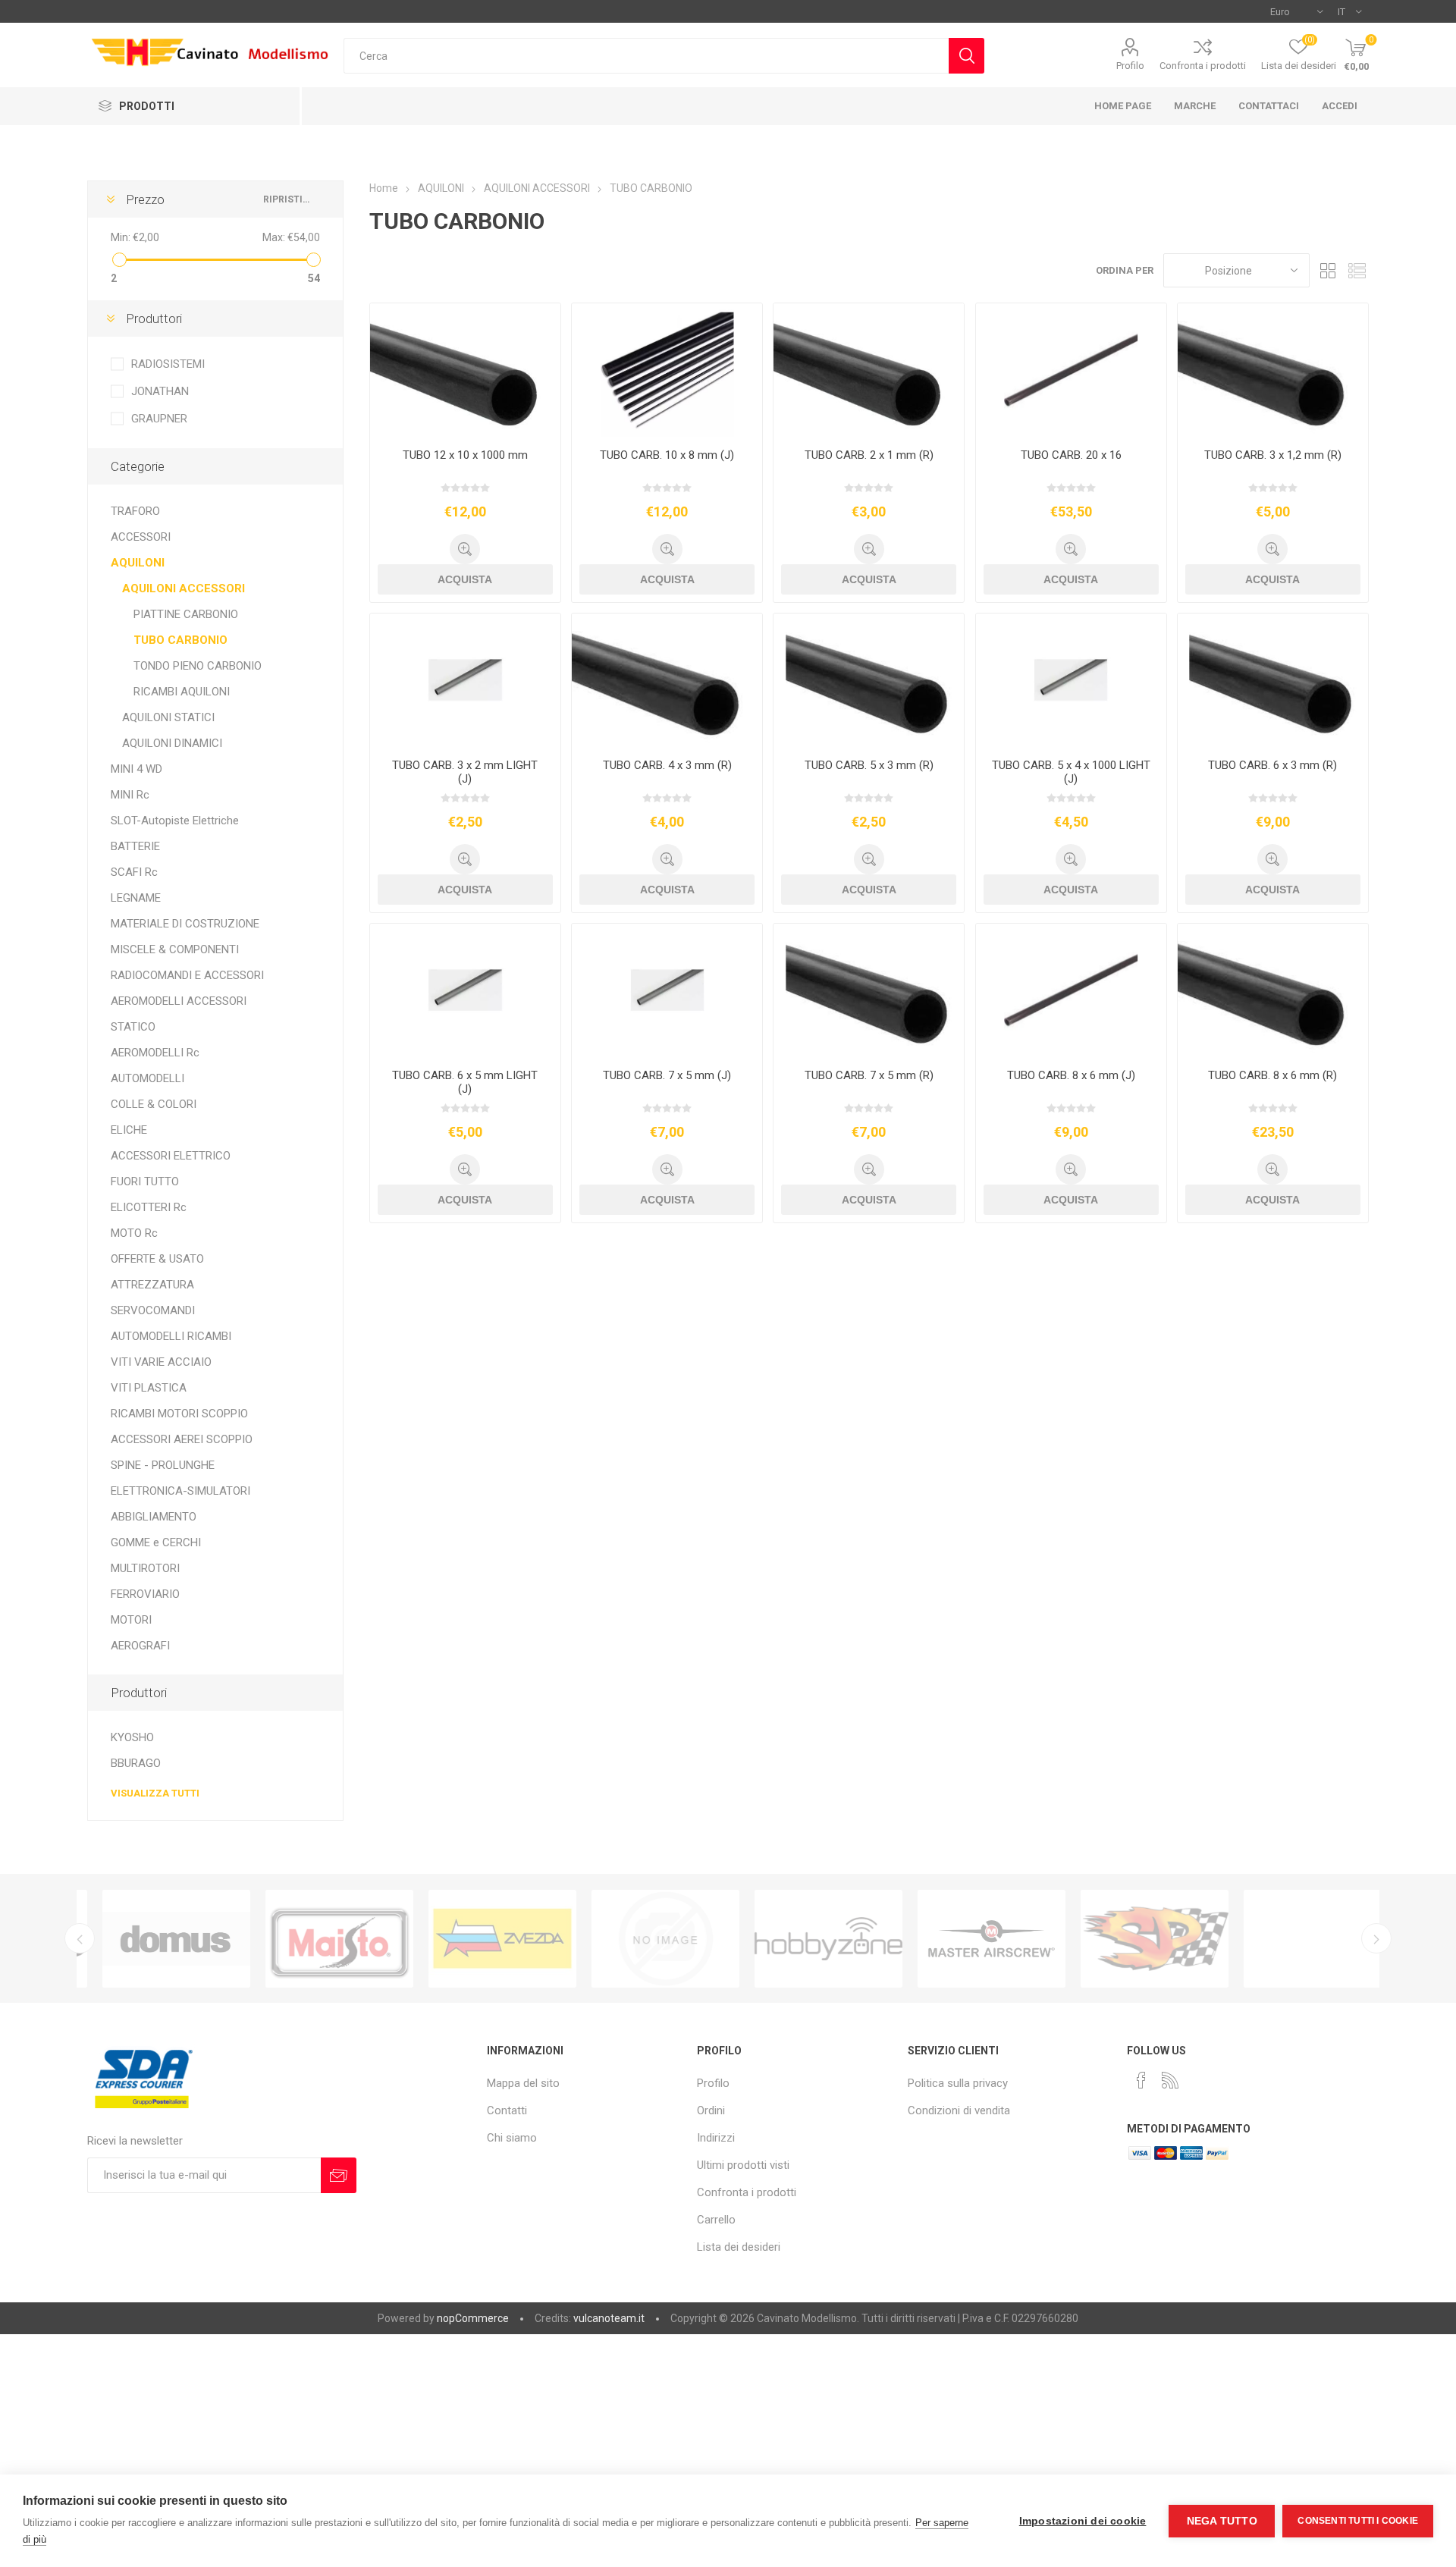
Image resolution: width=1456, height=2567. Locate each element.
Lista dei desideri (739, 2247)
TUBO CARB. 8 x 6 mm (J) (1071, 1075)
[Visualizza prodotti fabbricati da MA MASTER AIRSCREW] (973, 1939)
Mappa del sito (523, 2083)
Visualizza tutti (155, 1793)
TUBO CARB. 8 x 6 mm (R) (1272, 1075)
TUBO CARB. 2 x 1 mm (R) (869, 455)
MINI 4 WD (136, 769)
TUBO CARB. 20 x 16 (1071, 455)
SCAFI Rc (134, 872)
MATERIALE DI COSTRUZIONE (185, 924)
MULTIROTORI (145, 1568)
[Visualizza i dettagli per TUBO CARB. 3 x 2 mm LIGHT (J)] (465, 680)
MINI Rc (130, 795)
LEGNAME (136, 898)
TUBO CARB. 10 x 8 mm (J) (667, 455)
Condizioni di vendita (959, 2110)
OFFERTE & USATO (157, 1259)
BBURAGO (136, 1763)
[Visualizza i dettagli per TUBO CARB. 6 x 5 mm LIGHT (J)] (465, 990)
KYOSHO (132, 1737)
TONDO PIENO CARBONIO (198, 666)
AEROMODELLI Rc (155, 1053)
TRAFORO (135, 511)
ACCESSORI (141, 537)
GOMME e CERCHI (156, 1542)
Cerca (966, 56)
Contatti (507, 2110)
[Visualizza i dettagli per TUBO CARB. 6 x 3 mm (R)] (1273, 680)
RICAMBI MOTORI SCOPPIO (179, 1414)
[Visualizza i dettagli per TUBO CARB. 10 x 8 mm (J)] (667, 370)
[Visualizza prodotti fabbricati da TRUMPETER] (647, 1939)
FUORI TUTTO (145, 1182)
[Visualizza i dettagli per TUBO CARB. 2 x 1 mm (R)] (869, 370)
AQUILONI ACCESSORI (184, 588)
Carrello (716, 2220)
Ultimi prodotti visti (743, 2165)
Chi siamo (512, 2138)
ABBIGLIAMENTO (154, 1517)
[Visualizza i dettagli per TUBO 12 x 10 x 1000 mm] (465, 370)
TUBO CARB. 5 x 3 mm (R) (869, 765)
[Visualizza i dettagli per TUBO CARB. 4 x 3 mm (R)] (667, 680)
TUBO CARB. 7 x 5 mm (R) (869, 1075)
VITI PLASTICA (149, 1388)
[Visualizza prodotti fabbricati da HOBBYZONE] (810, 1939)
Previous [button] (80, 1938)
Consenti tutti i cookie (1358, 2521)
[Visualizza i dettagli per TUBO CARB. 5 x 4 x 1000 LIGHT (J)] (1071, 680)
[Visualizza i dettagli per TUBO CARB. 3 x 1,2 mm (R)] (1273, 370)
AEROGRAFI (140, 1646)
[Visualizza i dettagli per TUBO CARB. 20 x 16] (1071, 370)
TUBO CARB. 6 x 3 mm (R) (1272, 765)
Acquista (465, 579)
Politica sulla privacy (958, 2083)
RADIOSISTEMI (168, 364)
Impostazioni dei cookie (1083, 2521)
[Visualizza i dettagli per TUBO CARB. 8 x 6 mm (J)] (1071, 990)
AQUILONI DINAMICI (172, 743)
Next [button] (1376, 1938)
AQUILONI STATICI (168, 717)
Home (384, 188)
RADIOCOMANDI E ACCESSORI (187, 975)
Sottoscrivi (339, 2175)
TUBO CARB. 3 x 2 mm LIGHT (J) (465, 772)
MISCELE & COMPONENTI (175, 949)
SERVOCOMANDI (153, 1310)
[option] (158, 1939)
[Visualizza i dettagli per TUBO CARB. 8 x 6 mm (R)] (1273, 990)
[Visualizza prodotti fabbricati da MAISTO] (321, 1939)
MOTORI (131, 1620)
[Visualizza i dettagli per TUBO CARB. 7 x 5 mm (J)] (667, 990)
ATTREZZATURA (152, 1285)
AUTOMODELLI (147, 1078)
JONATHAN (160, 391)
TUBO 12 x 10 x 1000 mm (465, 455)
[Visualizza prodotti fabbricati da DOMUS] (158, 1939)
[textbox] (646, 56)
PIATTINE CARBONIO (186, 614)
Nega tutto (1222, 2521)
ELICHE (129, 1130)
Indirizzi (716, 2138)
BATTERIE (135, 846)
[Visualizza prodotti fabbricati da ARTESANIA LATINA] (1299, 1939)
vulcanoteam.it (609, 2318)
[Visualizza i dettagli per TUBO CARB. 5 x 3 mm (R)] (869, 680)
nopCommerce (473, 2318)
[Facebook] (1141, 2080)
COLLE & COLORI (154, 1104)
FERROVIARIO (145, 1594)
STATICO (133, 1027)
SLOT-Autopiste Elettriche (175, 821)
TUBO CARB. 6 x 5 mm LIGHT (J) (465, 1082)
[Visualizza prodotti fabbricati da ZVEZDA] (484, 1939)
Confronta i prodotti (1203, 66)
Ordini (711, 2110)
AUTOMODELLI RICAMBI (171, 1336)
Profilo (1130, 66)
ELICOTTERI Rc (149, 1207)
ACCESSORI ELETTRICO (171, 1156)
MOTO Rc (134, 1233)
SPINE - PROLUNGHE (163, 1465)
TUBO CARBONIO (180, 640)
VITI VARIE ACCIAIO (161, 1362)
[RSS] (1170, 2080)
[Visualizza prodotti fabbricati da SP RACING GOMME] (1136, 1939)
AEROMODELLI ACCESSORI (179, 1001)
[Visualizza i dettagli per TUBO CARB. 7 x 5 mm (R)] (869, 990)
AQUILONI (138, 563)
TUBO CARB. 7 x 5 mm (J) (667, 1075)
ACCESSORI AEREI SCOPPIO (182, 1439)
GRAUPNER (159, 419)
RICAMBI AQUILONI (182, 692)
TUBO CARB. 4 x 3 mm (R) (667, 765)
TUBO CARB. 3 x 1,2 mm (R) (1273, 455)
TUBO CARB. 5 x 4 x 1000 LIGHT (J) (1071, 772)
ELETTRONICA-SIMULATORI (180, 1491)
